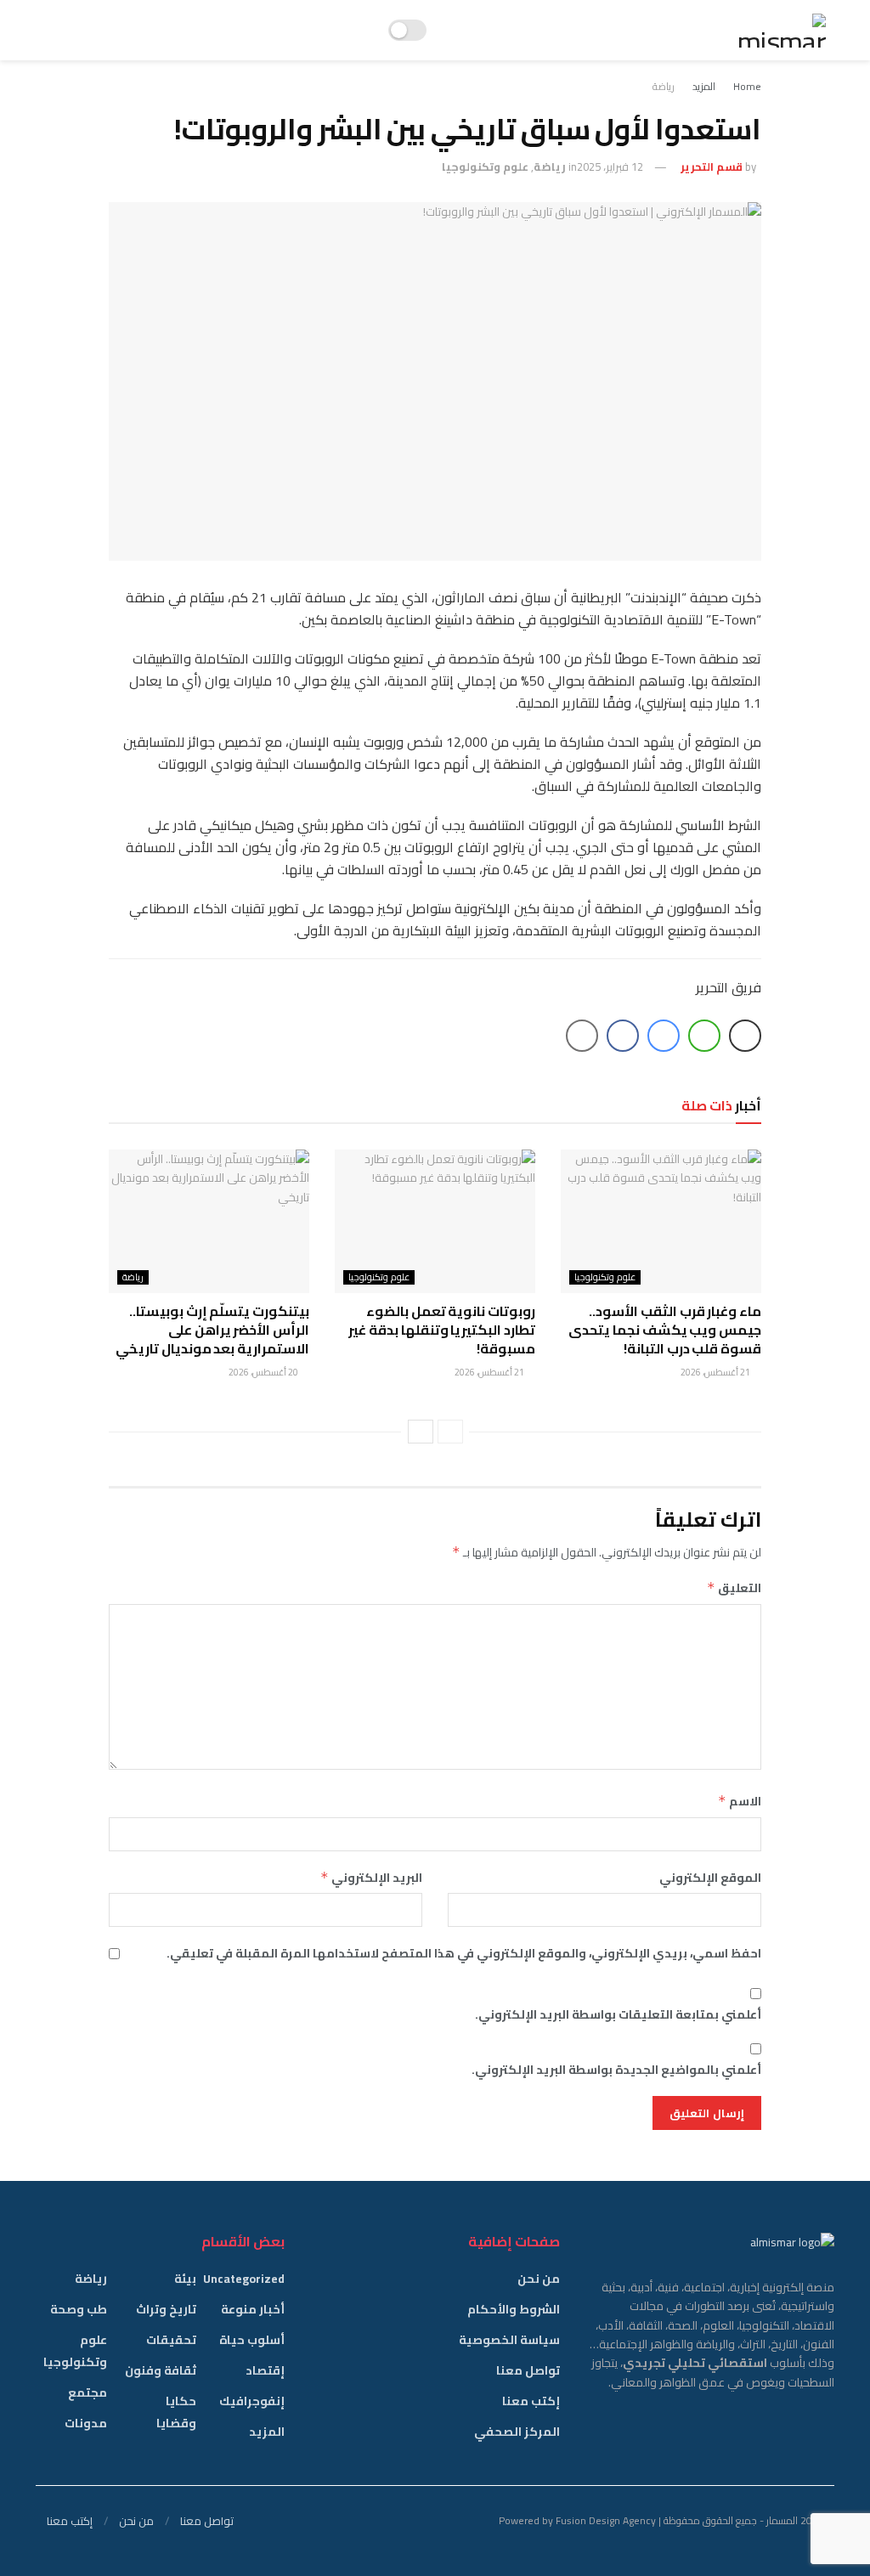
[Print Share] (745, 1036)
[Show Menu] (69, 30)
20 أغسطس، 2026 (264, 1372)
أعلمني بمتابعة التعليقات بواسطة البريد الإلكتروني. (618, 2014)
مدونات (86, 2423)
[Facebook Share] (623, 1036)
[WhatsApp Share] (704, 1036)
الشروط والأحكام (514, 2309)
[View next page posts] (421, 1432)
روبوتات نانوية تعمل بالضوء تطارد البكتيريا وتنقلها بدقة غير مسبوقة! (442, 1330)
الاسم (740, 1801)
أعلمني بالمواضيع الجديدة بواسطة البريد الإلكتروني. (616, 2070)
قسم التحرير (712, 167)
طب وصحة (79, 2309)
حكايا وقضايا (176, 2412)
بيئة (185, 2279)
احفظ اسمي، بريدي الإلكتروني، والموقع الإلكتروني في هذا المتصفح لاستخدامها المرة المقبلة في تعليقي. (464, 1953)
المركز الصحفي (517, 2432)
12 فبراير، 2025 (610, 167)
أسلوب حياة (252, 2340)
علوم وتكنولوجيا (485, 167)
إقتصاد (265, 2370)
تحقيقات (171, 2340)
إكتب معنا (531, 2401)
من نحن (539, 2279)
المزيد (704, 86)
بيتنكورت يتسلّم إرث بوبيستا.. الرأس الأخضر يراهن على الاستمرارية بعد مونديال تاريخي (212, 1330)
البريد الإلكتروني (371, 1878)
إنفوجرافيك (252, 2401)
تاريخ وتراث (166, 2309)
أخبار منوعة (253, 2309)
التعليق (734, 1588)
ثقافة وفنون (161, 2370)
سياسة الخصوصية (509, 2340)
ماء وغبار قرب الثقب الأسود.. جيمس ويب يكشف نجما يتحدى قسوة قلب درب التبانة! (665, 1330)
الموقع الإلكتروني (710, 1878)
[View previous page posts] (450, 1432)
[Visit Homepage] (782, 31)
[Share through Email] (582, 1036)
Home (747, 86)
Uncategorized (244, 2279)
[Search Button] (43, 30)
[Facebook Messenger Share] (664, 1036)
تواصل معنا (528, 2370)
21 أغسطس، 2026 (716, 1372)
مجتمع (88, 2392)
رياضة (664, 86)
